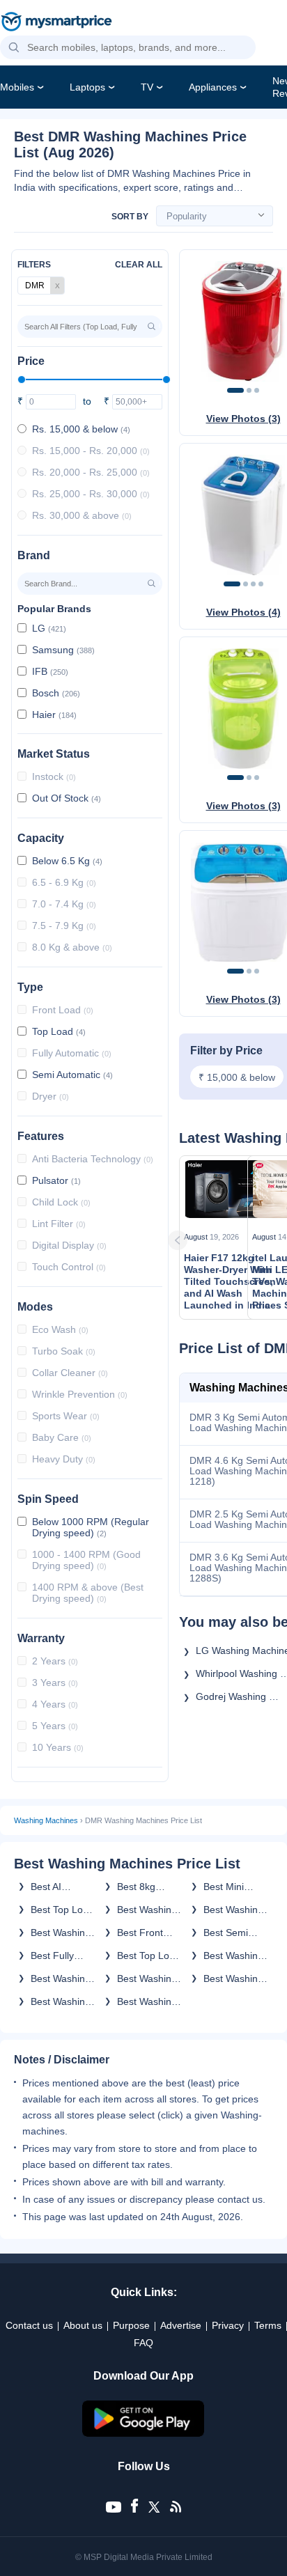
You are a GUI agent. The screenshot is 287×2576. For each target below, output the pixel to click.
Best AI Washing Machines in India (57, 1887)
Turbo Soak (64, 1351)
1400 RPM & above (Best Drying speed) (88, 1593)
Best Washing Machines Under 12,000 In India (234, 1910)
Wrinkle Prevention (80, 1394)
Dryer (51, 1096)
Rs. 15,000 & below (81, 429)
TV (147, 87)
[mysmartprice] (56, 23)
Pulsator (56, 1180)
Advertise (181, 2325)
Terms (268, 2325)
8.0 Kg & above (72, 947)
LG (49, 628)
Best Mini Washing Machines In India (230, 1887)
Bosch (56, 693)
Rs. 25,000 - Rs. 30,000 (91, 494)
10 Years (58, 1747)
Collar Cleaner (70, 1373)
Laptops (87, 87)
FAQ (143, 2343)
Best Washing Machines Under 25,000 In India (147, 1978)
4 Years (55, 1704)
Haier (54, 715)
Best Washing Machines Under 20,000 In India (234, 1978)
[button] (14, 48)
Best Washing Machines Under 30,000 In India (61, 1978)
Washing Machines (46, 1820)
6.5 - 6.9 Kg (64, 882)
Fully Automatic (72, 1053)
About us (83, 2325)
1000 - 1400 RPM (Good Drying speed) (86, 1560)
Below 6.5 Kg (67, 861)
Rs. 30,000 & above (82, 515)
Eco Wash (60, 1329)
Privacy (228, 2325)
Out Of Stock (67, 798)
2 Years (55, 1661)
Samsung (63, 650)
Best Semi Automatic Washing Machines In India (230, 1933)
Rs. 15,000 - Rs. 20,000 (91, 451)
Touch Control (69, 1267)
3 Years (55, 1683)
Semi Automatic (72, 1075)
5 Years (55, 1726)
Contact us (29, 2325)
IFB (50, 671)
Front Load (63, 1010)
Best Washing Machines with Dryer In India (148, 2001)
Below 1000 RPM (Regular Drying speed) (91, 1527)
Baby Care (62, 1437)
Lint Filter (59, 1224)
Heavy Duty (64, 1459)
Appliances (213, 87)
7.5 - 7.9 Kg (64, 926)
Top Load (59, 1031)
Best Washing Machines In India (61, 1933)
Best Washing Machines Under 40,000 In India (147, 1910)
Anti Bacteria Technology (93, 1159)
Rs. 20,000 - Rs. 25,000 (91, 472)
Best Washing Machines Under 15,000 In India (61, 2001)
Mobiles (17, 87)
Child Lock (61, 1202)
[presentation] (196, 1240)
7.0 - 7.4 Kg (64, 904)
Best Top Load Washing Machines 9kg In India (62, 1910)
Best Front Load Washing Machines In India (148, 1933)
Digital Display (69, 1245)
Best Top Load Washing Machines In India (149, 1956)
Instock (54, 776)
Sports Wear (66, 1416)
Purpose (131, 2325)
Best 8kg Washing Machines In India (144, 1887)
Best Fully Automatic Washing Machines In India (57, 1956)
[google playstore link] (143, 2433)
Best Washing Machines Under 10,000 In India (234, 1956)
